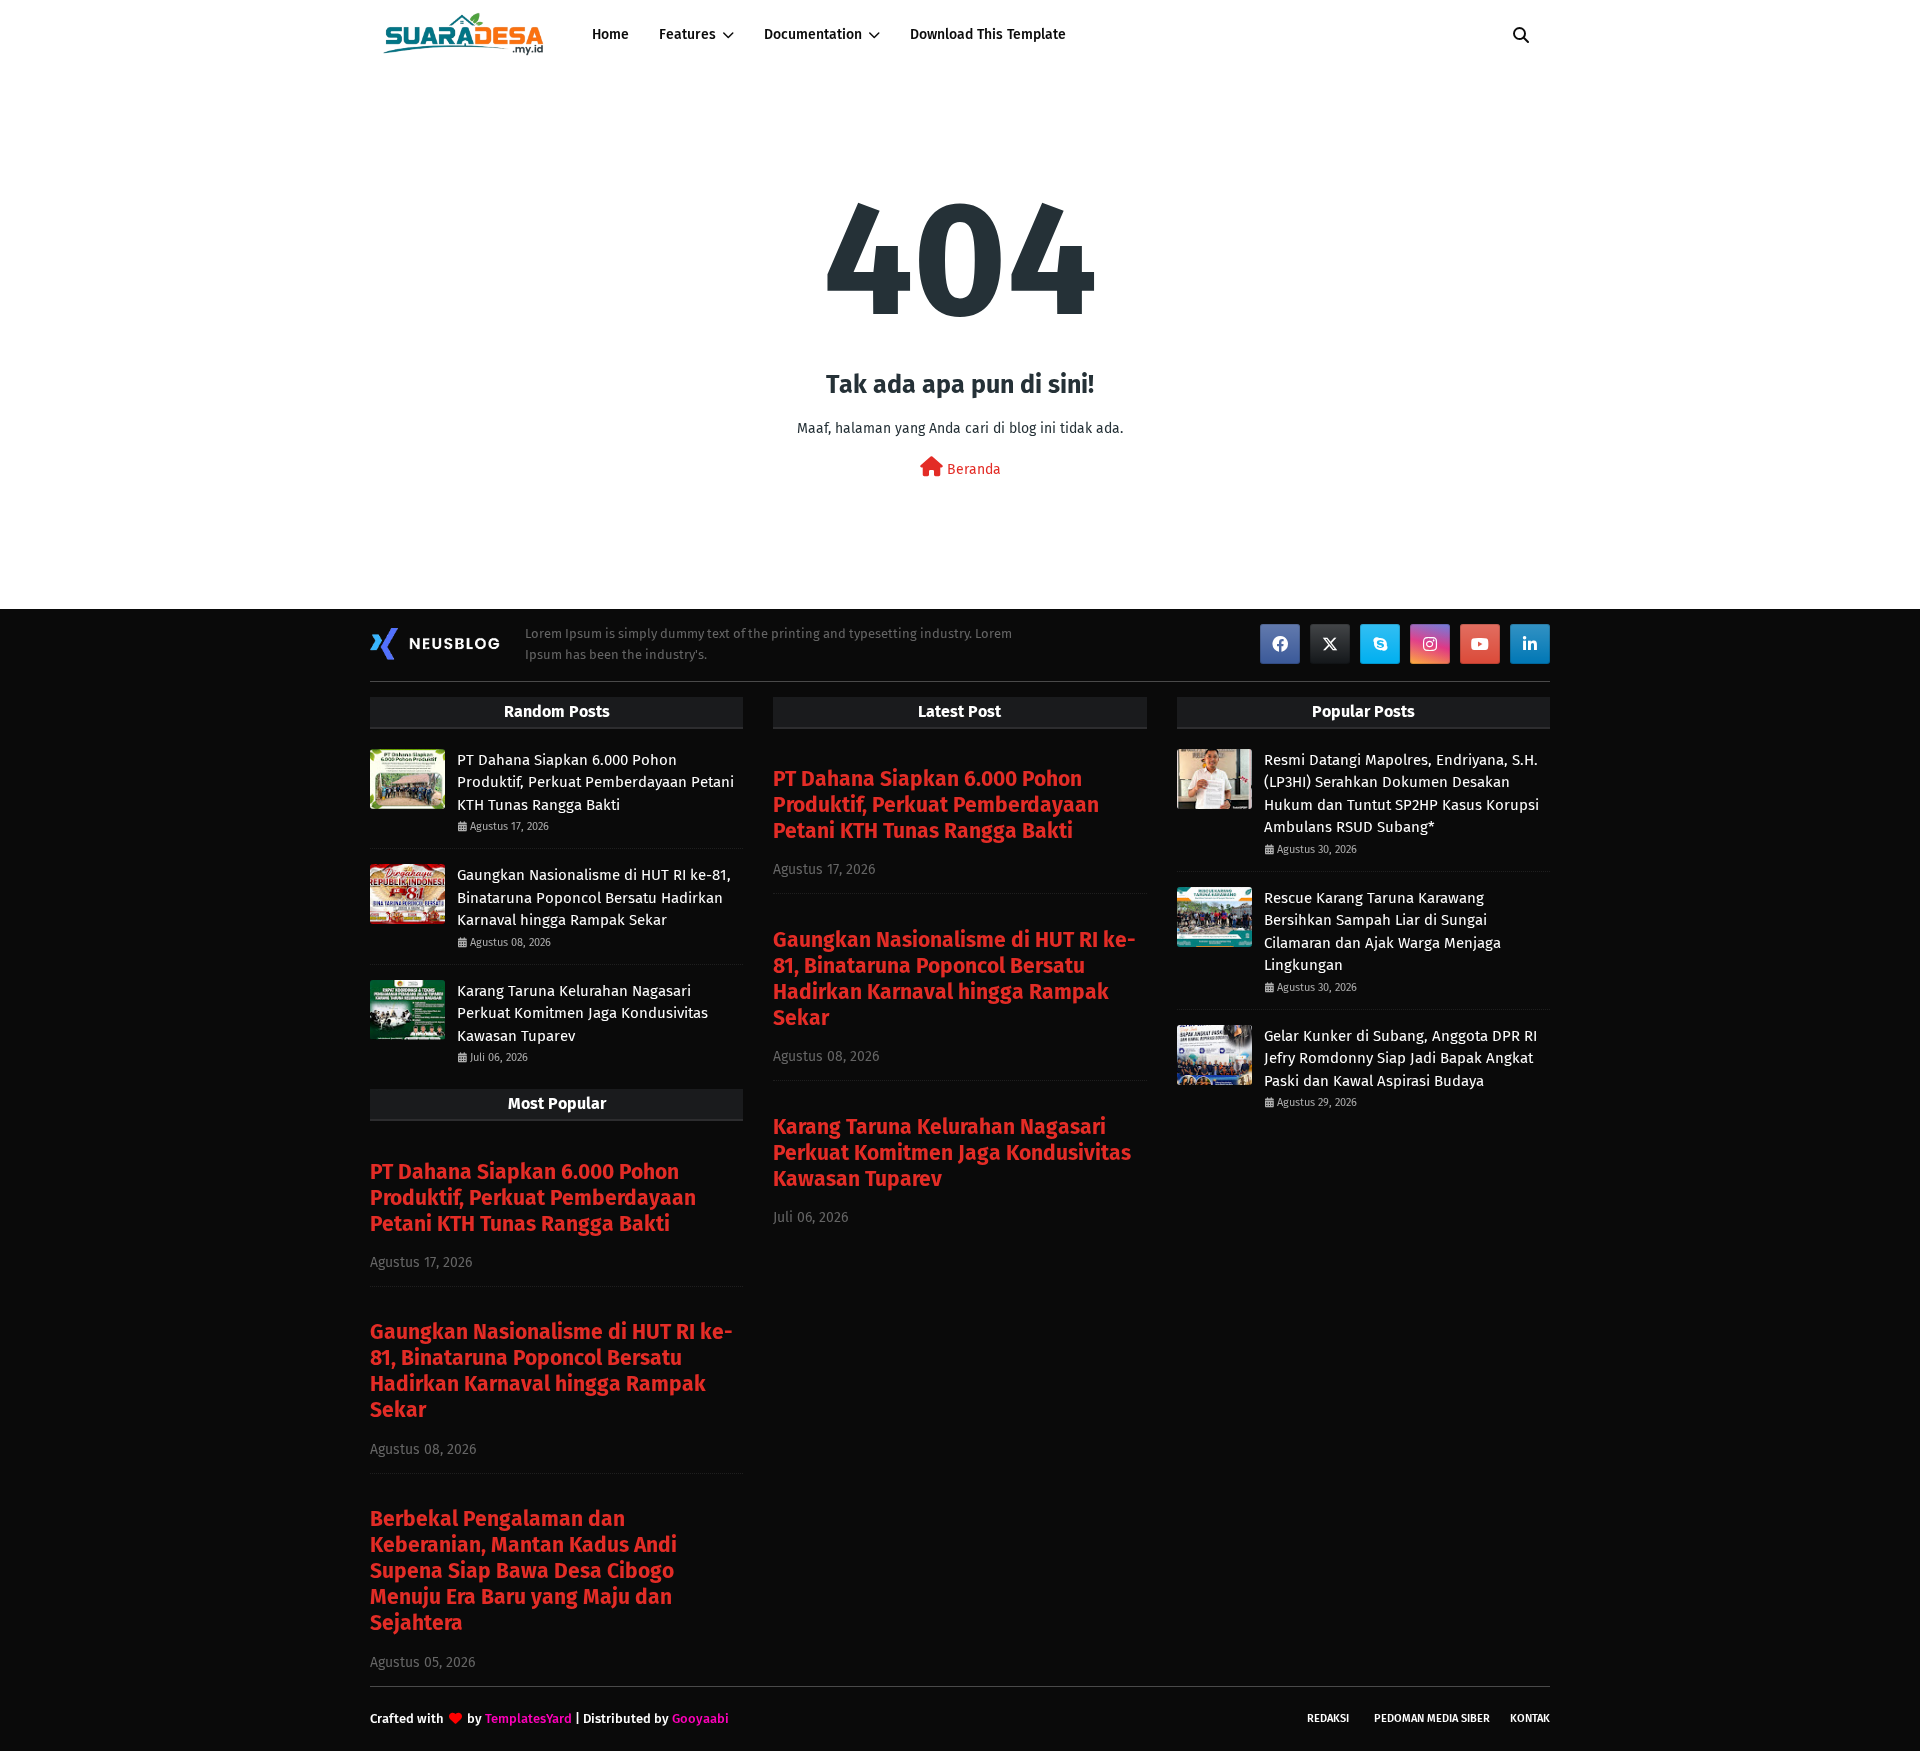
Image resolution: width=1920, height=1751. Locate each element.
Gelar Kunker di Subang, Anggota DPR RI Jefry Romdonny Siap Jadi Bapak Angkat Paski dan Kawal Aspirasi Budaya (1400, 1058)
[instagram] (1430, 644)
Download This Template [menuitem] (988, 34)
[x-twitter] (1330, 644)
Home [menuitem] (610, 34)
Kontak (1530, 1718)
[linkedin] (1530, 644)
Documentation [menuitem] (813, 34)
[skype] (1380, 644)
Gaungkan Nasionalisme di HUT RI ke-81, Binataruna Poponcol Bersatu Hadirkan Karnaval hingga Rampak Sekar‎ (594, 897)
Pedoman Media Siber (1432, 1718)
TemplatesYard (528, 1718)
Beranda (972, 469)
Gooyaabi (700, 1718)
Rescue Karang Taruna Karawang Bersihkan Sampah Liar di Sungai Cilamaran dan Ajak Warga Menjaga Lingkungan (1382, 932)
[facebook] (1280, 644)
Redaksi (1328, 1718)
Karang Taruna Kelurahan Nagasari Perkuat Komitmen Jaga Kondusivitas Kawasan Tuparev (582, 1013)
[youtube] (1480, 644)
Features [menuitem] (687, 34)
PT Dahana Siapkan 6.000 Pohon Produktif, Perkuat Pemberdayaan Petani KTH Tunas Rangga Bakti (595, 782)
